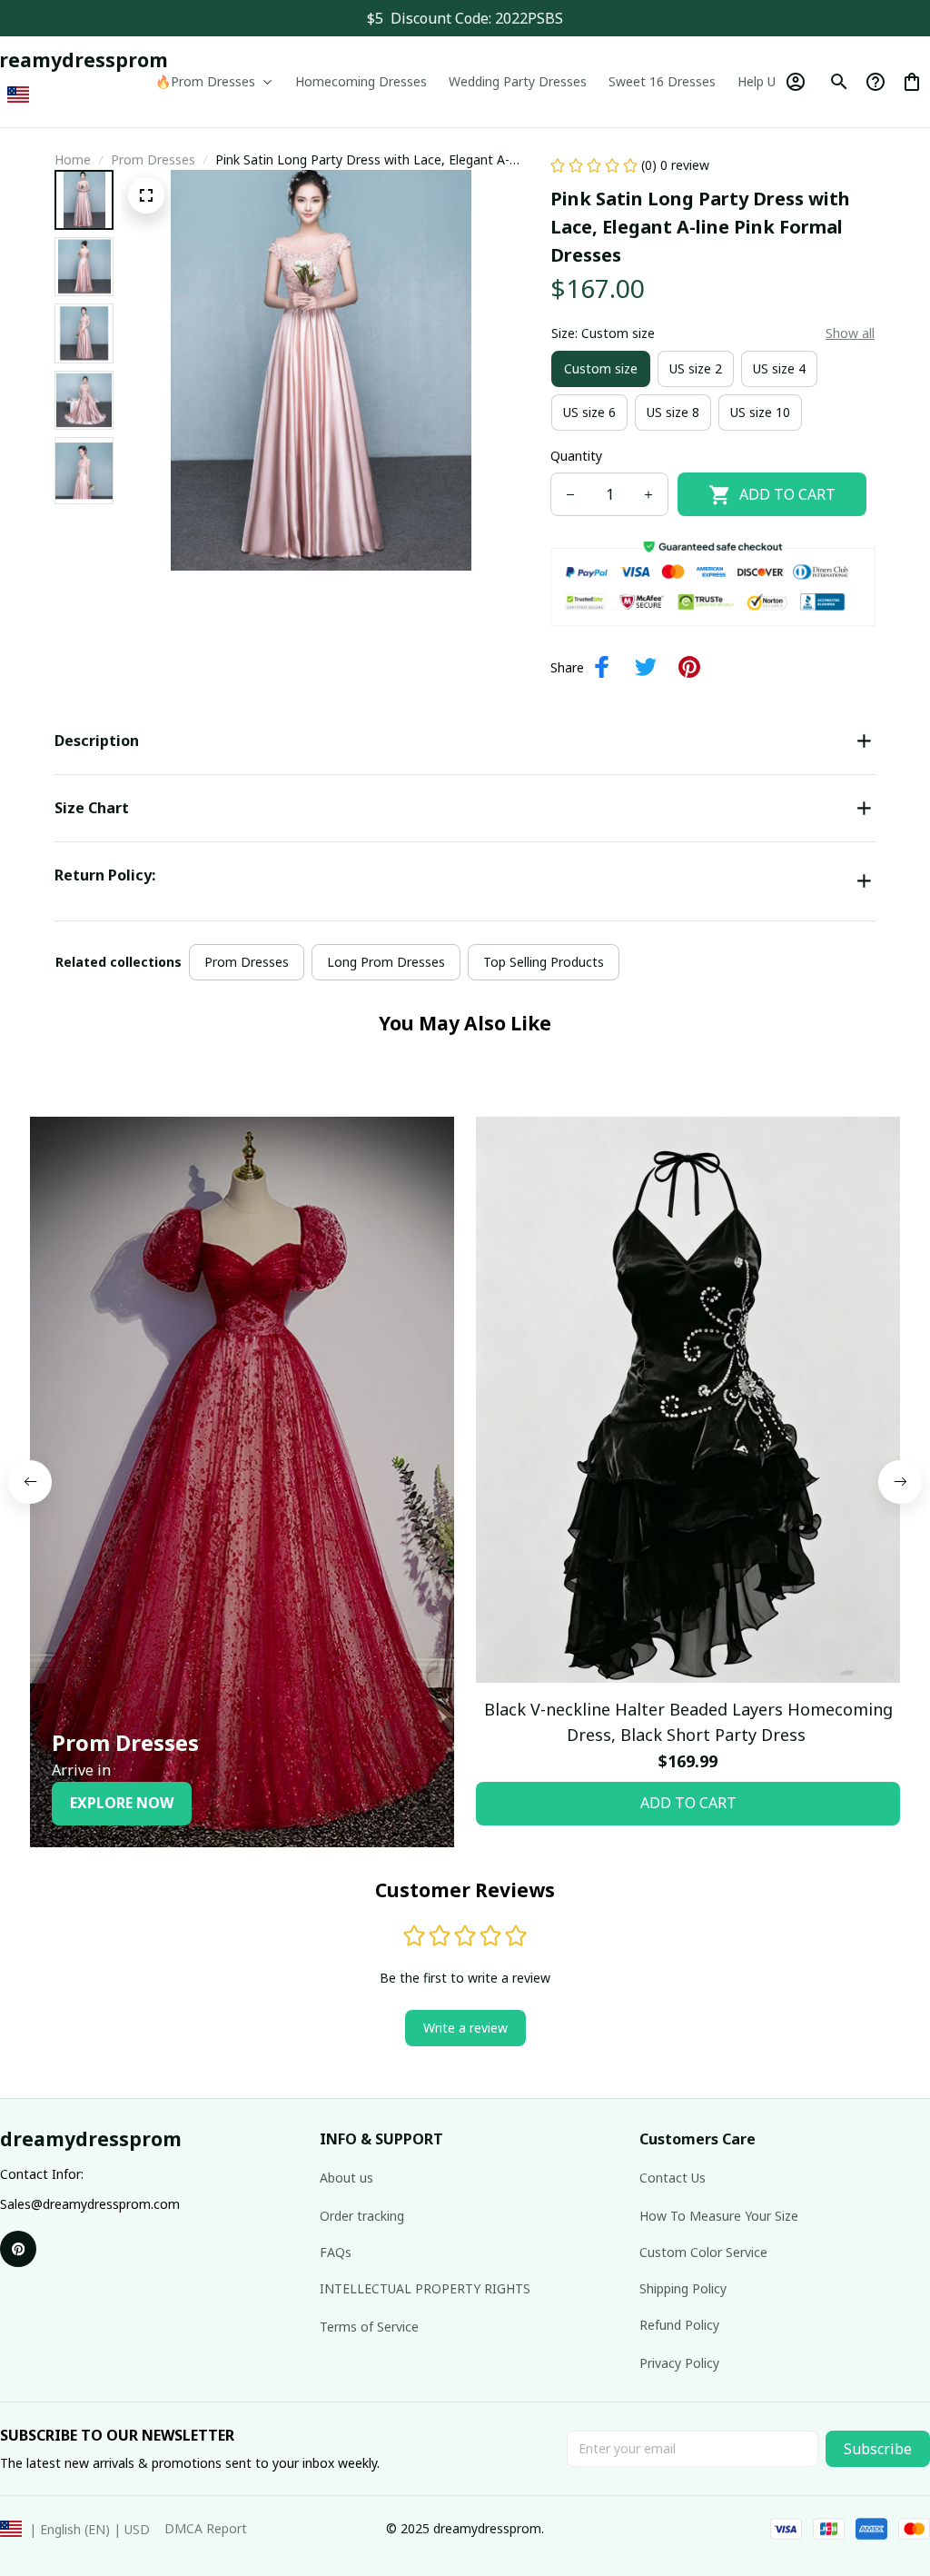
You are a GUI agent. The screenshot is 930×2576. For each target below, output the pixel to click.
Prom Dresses (153, 159)
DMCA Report (206, 2528)
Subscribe (878, 2449)
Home (73, 159)
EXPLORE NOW (122, 1803)
